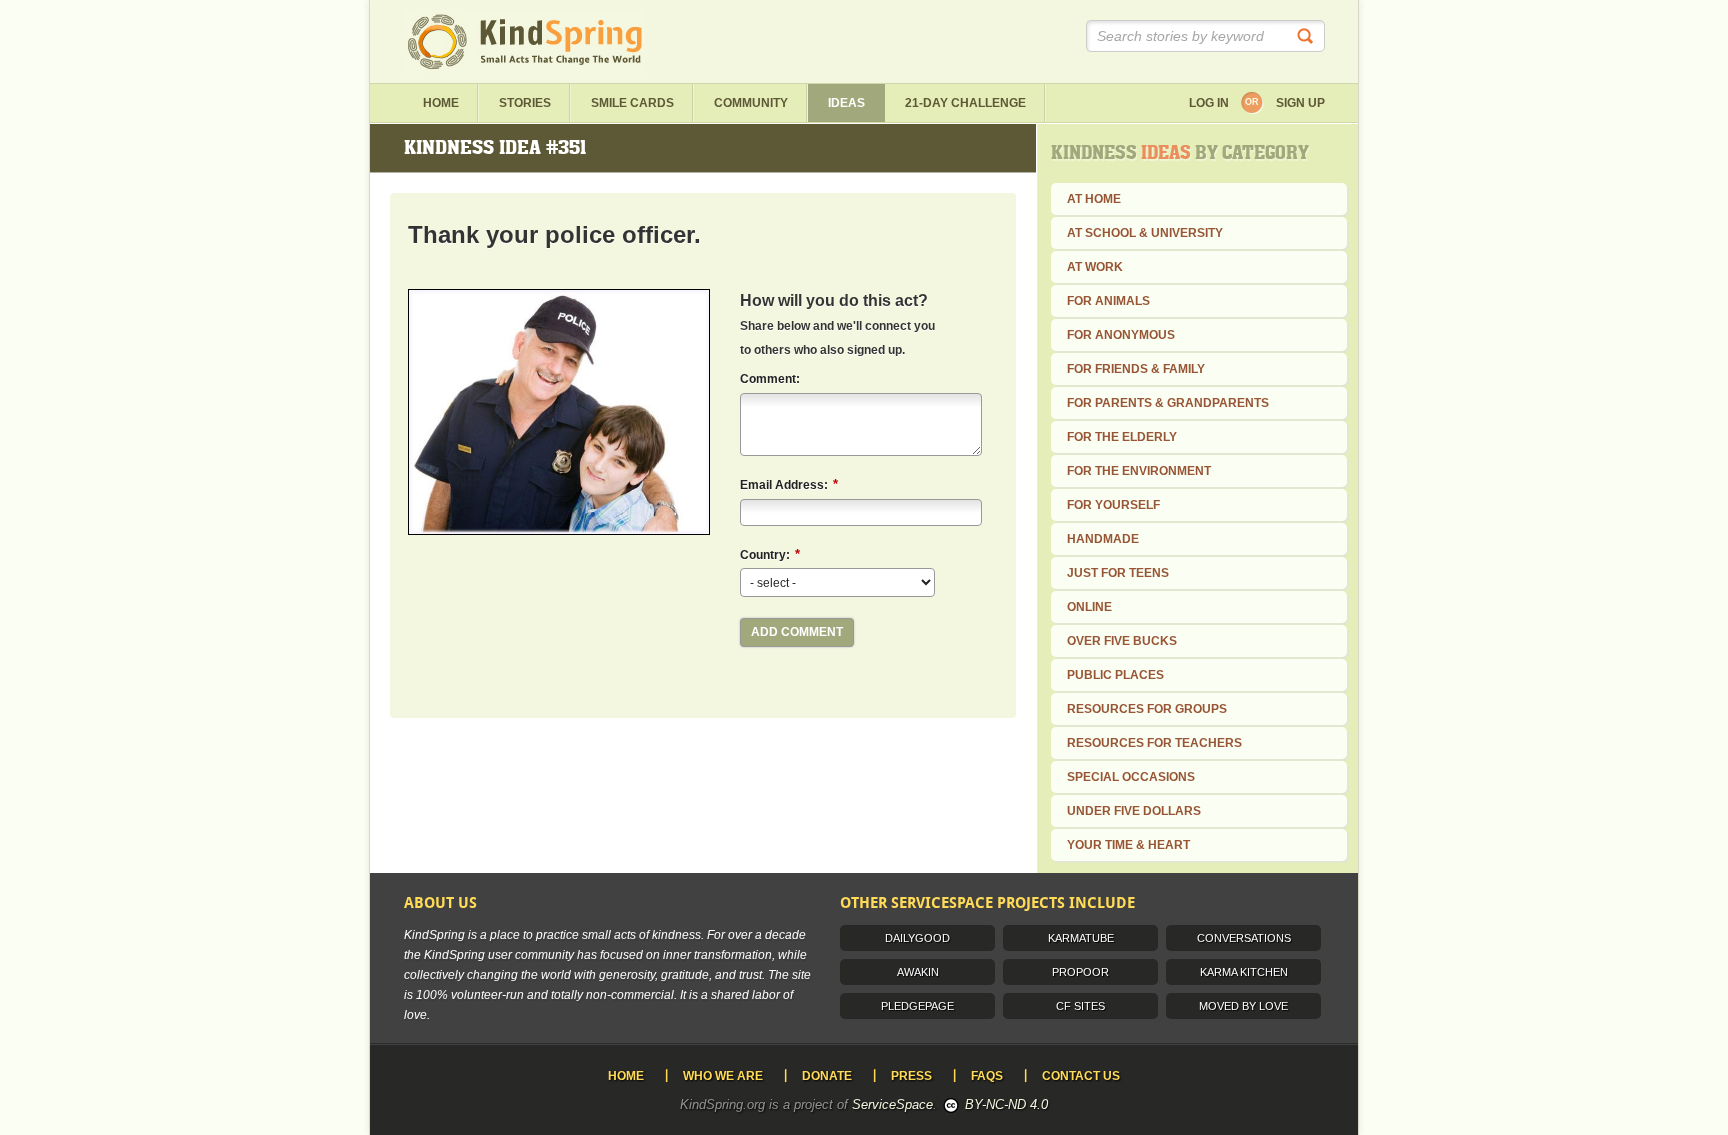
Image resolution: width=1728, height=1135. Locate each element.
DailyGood (917, 938)
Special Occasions (1131, 777)
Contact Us (1081, 1076)
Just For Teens (1118, 573)
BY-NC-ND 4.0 (1006, 1104)
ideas (846, 103)
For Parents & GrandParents (1168, 403)
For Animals (1108, 301)
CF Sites (1080, 1006)
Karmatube (1081, 938)
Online (1089, 607)
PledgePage (917, 1006)
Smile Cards (632, 103)
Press (911, 1076)
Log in (1209, 103)
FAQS (987, 1076)
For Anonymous (1121, 335)
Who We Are (723, 1076)
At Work (1095, 267)
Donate (827, 1076)
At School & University (1145, 233)
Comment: (770, 379)
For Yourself (1113, 505)
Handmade (1103, 539)
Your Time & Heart (1128, 845)
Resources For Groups (1147, 709)
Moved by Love (1243, 1006)
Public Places (1115, 675)
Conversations (1244, 938)
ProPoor (1080, 972)
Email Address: (789, 484)
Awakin (918, 972)
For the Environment (1139, 471)
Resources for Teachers (1154, 743)
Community (751, 103)
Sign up (1300, 103)
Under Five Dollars (1134, 811)
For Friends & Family (1136, 369)
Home (441, 103)
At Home (1094, 199)
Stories (525, 103)
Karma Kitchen (1244, 972)
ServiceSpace (892, 1104)
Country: (770, 554)
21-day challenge (965, 103)
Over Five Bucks (1122, 641)
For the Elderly (1122, 437)
